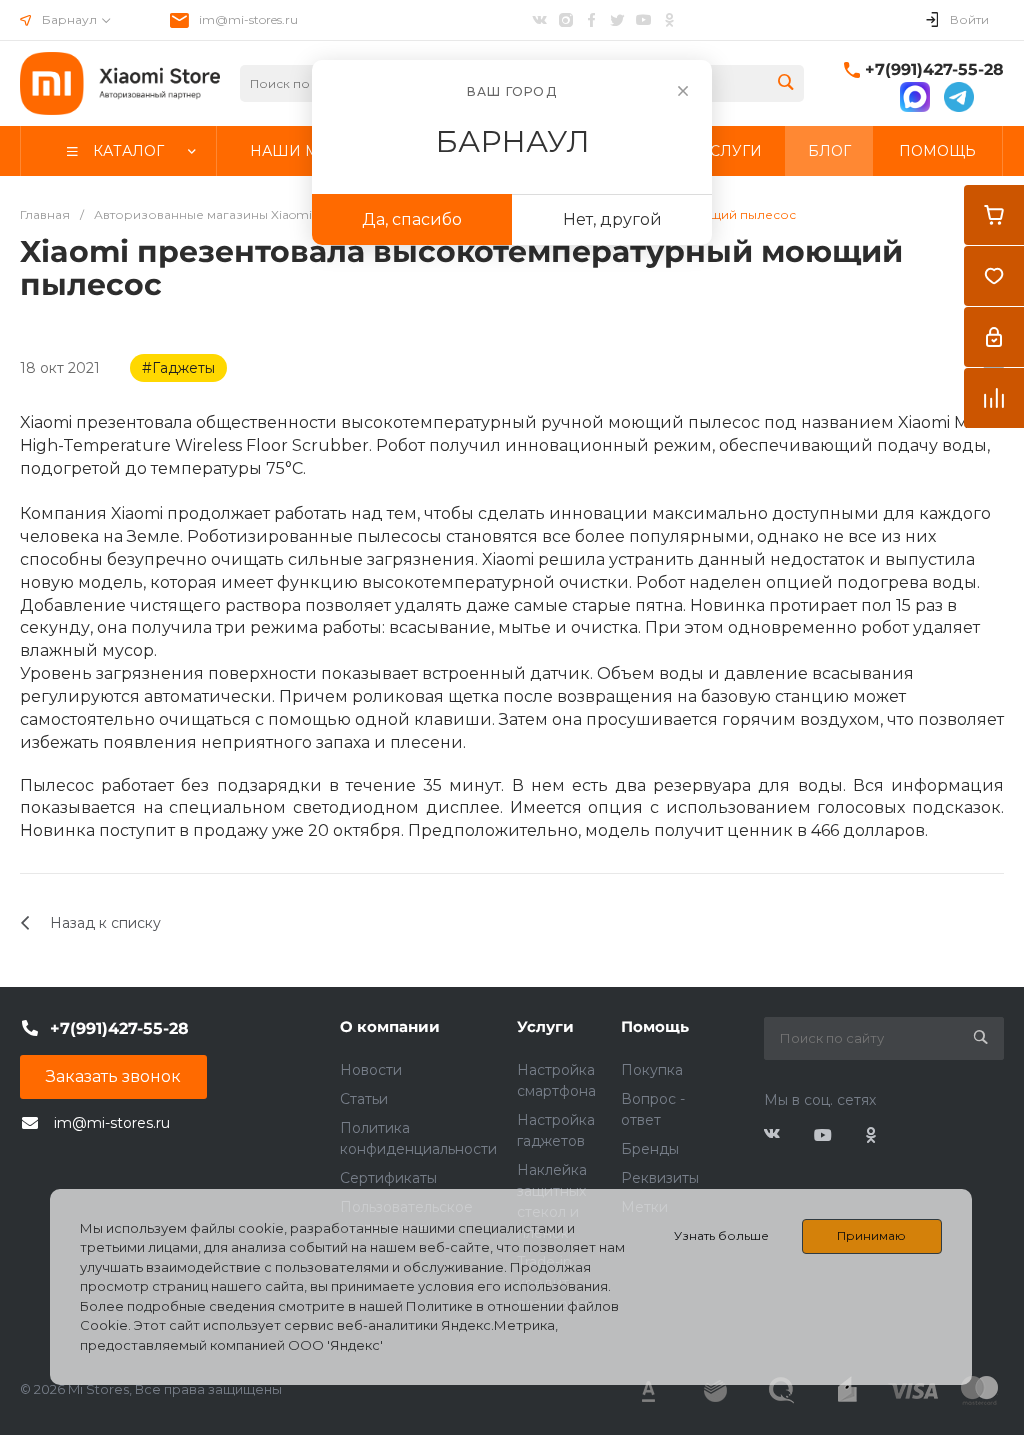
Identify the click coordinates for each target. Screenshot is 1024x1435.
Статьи (364, 1099)
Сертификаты (388, 1178)
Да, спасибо (412, 219)
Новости (371, 1070)
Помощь (655, 1026)
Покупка (652, 1070)
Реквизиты (660, 1178)
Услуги (545, 1026)
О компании (390, 1026)
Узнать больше (721, 1235)
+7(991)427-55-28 (934, 69)
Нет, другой (612, 219)
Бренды (650, 1149)
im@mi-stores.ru (248, 19)
